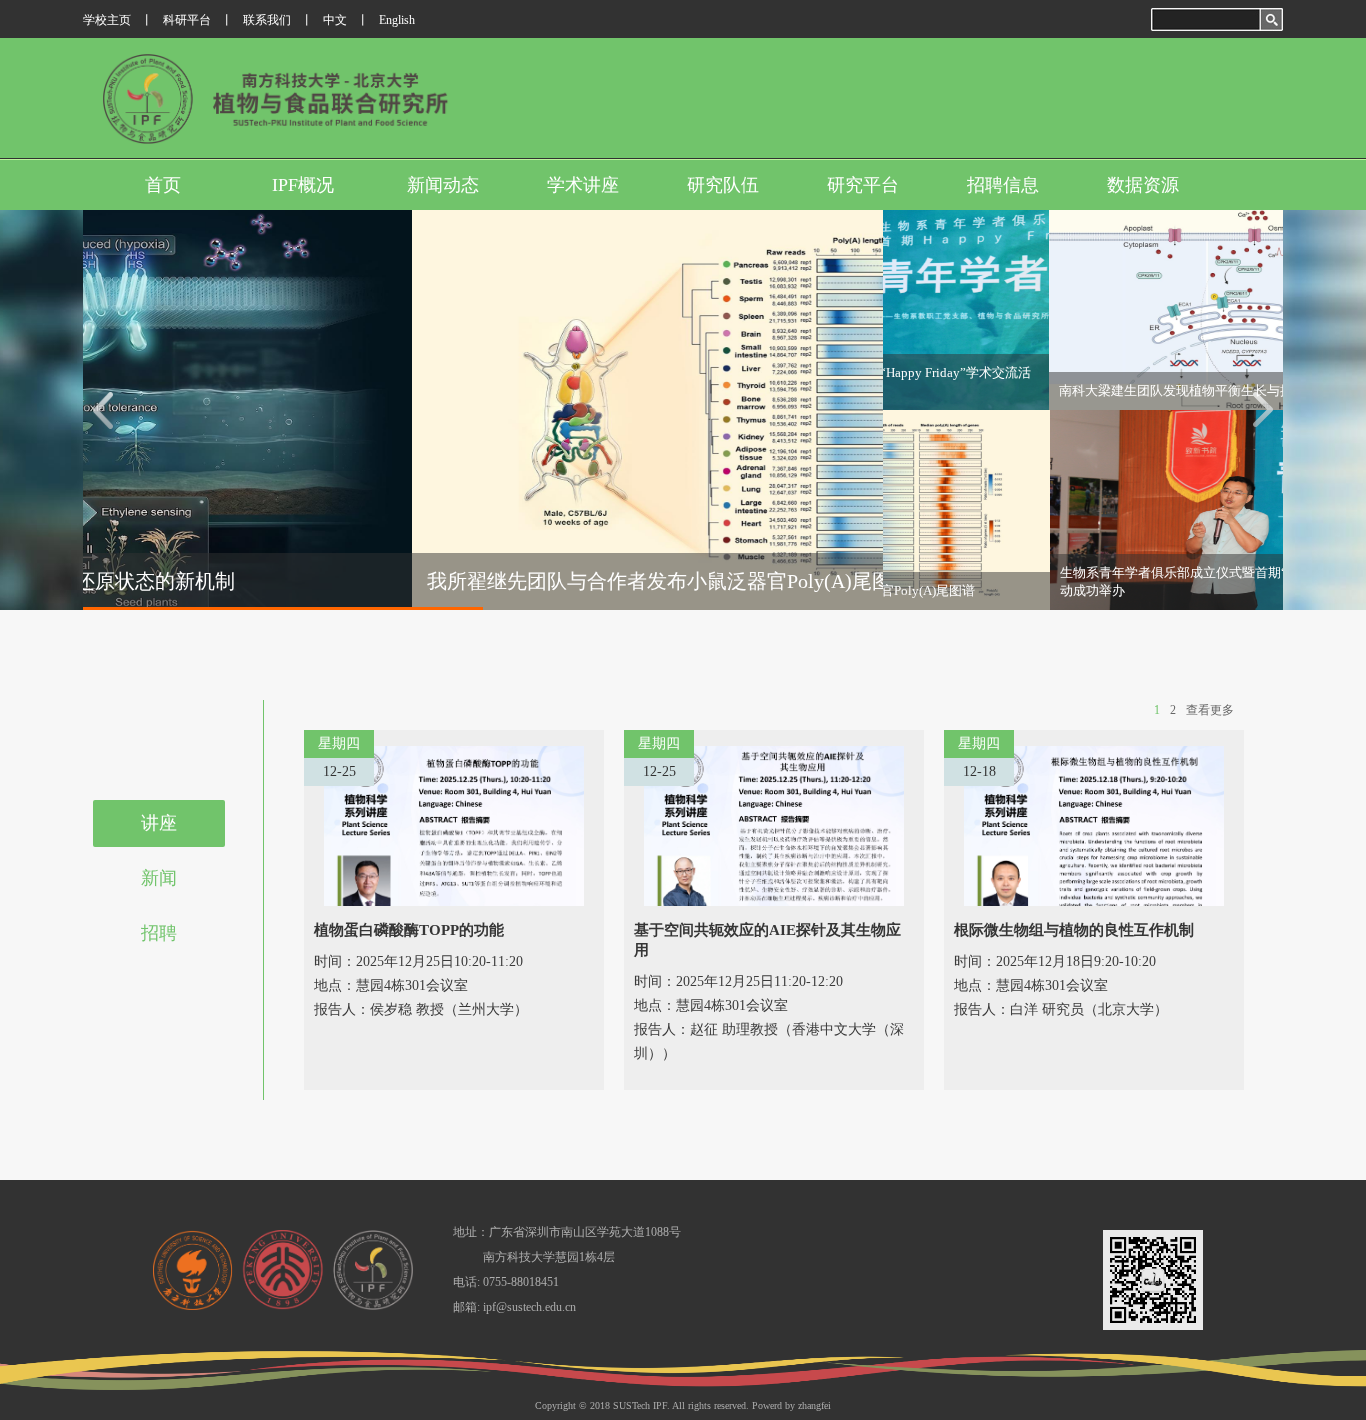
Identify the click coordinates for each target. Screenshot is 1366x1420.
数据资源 (1143, 185)
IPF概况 (303, 185)
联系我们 (267, 20)
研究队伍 (723, 185)
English (397, 20)
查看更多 (1210, 710)
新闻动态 (443, 185)
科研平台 (187, 20)
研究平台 (863, 185)
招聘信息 (1003, 185)
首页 (163, 185)
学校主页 (107, 20)
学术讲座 (583, 185)
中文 (335, 20)
